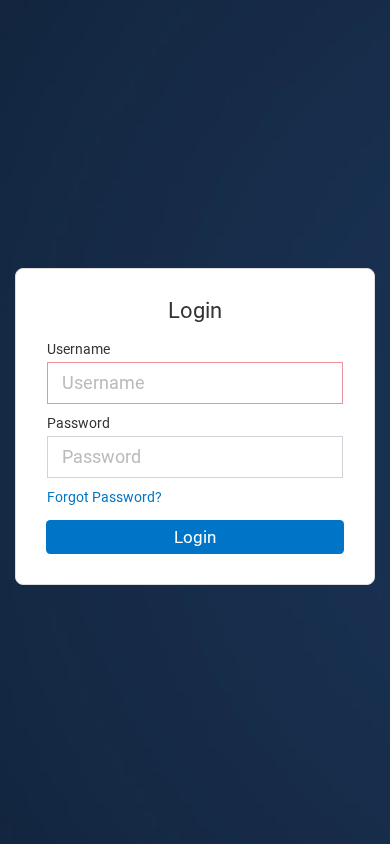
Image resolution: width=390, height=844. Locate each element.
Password (78, 423)
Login (195, 537)
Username (78, 349)
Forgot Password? (104, 497)
